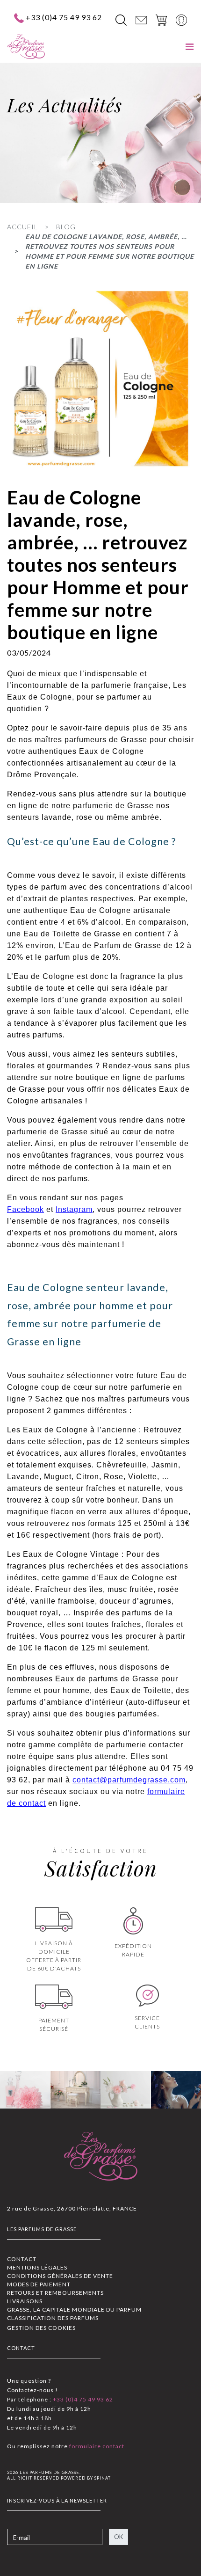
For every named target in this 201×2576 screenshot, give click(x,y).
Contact (22, 2259)
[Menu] (190, 47)
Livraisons (25, 2301)
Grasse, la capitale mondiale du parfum (74, 2310)
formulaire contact (96, 2446)
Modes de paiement (39, 2284)
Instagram (74, 1209)
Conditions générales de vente (60, 2276)
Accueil (22, 227)
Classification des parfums (53, 2318)
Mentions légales (37, 2267)
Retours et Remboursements (55, 2293)
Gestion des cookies (41, 2328)
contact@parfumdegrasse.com (129, 1780)
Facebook (25, 1209)
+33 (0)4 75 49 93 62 (64, 17)
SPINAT (103, 2478)
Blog (66, 227)
